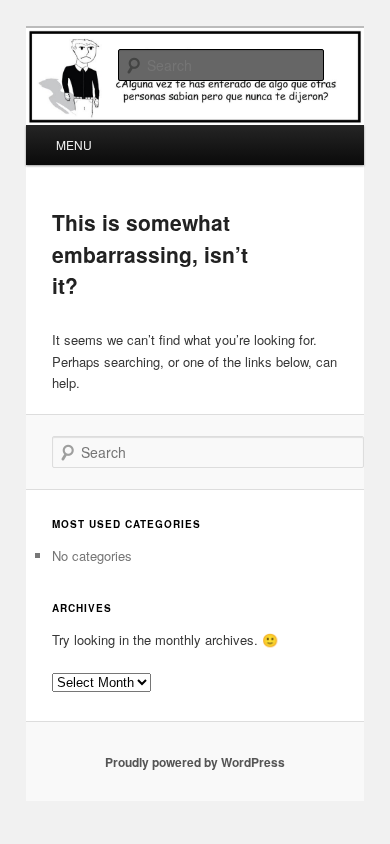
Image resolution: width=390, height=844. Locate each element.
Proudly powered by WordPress (195, 762)
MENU (74, 144)
